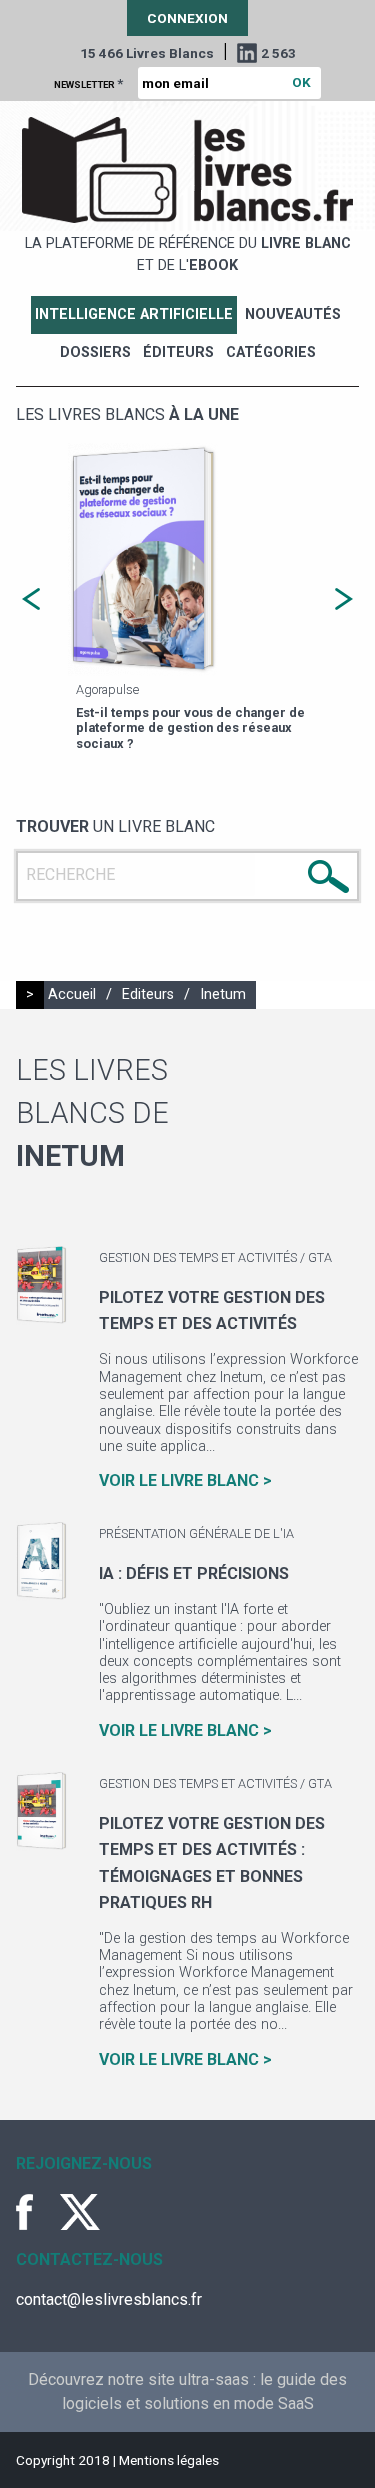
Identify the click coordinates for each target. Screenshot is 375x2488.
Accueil (72, 994)
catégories (271, 352)
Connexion (187, 18)
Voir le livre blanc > (185, 1480)
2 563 (278, 53)
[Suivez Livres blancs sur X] (80, 2212)
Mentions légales (169, 2460)
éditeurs (178, 352)
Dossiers (95, 352)
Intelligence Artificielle (134, 314)
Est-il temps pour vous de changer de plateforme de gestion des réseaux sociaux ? (190, 728)
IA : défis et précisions (194, 1573)
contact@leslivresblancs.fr (109, 2299)
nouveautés (293, 314)
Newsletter (88, 83)
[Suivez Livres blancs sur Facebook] (36, 2212)
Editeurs (148, 994)
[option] (187, 599)
